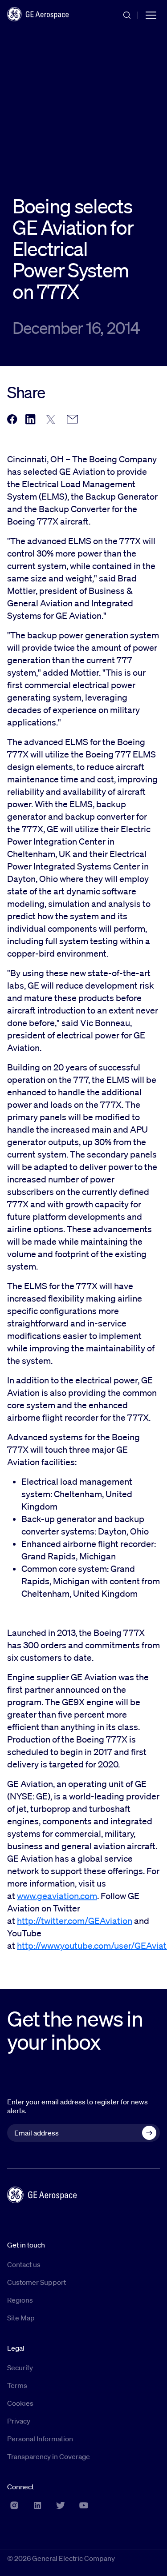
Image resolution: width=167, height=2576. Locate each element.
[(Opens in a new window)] (12, 420)
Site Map (21, 2318)
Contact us (24, 2264)
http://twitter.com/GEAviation (75, 1921)
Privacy (19, 2421)
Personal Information (40, 2439)
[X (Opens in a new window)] (61, 2505)
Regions (20, 2300)
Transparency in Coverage (49, 2456)
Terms (17, 2385)
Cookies (20, 2403)
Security (20, 2368)
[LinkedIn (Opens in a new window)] (37, 2505)
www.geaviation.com (57, 1896)
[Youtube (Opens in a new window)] (84, 2505)
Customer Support (37, 2282)
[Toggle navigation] (151, 14)
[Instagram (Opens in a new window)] (14, 2505)
